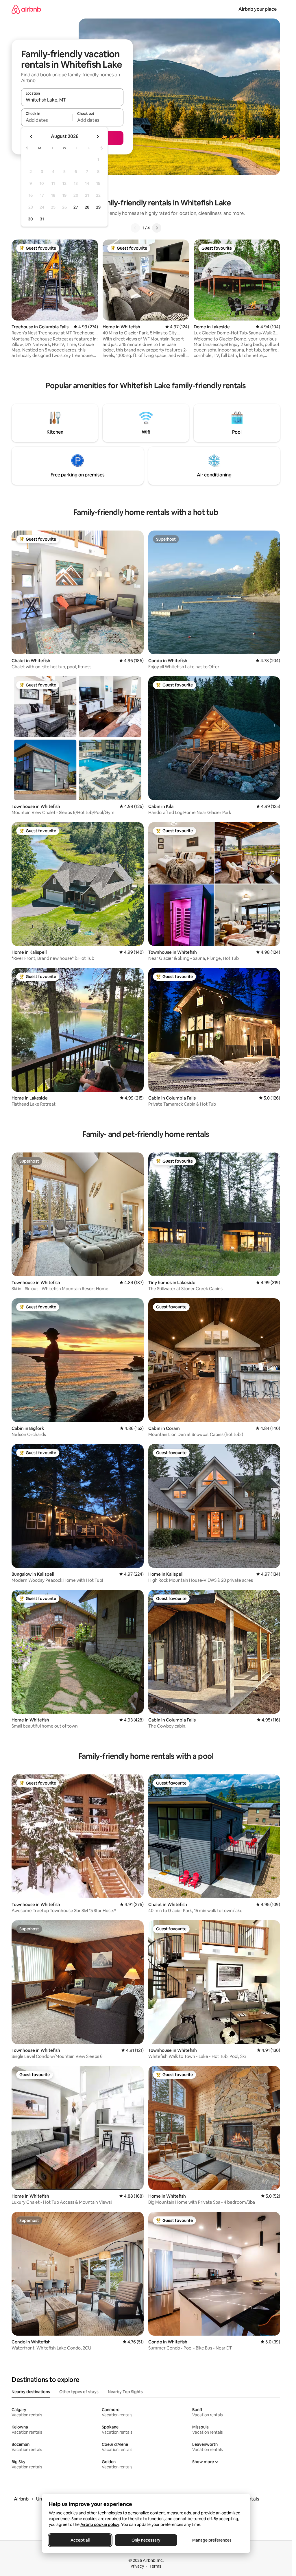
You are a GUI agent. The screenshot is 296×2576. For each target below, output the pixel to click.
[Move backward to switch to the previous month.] (31, 137)
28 (87, 207)
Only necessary (146, 2540)
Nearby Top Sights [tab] (125, 2392)
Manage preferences (212, 2540)
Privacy (137, 2566)
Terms (155, 2566)
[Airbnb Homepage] (26, 9)
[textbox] (47, 120)
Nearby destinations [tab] (31, 2392)
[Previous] (135, 228)
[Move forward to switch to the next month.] (98, 137)
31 (42, 219)
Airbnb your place (258, 9)
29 (98, 207)
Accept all (80, 2540)
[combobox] (72, 100)
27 (76, 207)
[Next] (157, 228)
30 (30, 219)
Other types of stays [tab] (79, 2392)
